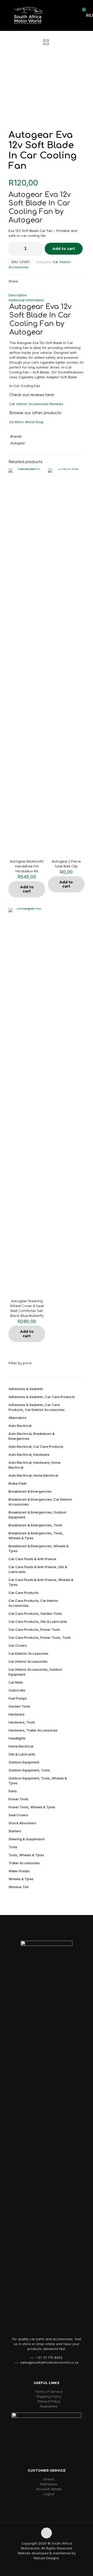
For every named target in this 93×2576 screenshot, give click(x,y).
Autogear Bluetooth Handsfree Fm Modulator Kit (27, 866)
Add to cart (64, 249)
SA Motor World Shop (26, 422)
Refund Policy (49, 2401)
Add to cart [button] (27, 889)
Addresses (49, 2484)
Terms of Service (49, 2391)
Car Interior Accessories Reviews (36, 404)
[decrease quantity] (14, 249)
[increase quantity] (36, 249)
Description (18, 295)
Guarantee (49, 2406)
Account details (49, 2489)
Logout (49, 2494)
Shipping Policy (49, 2396)
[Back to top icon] (47, 2533)
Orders (49, 2479)
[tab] (47, 295)
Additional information (26, 300)
